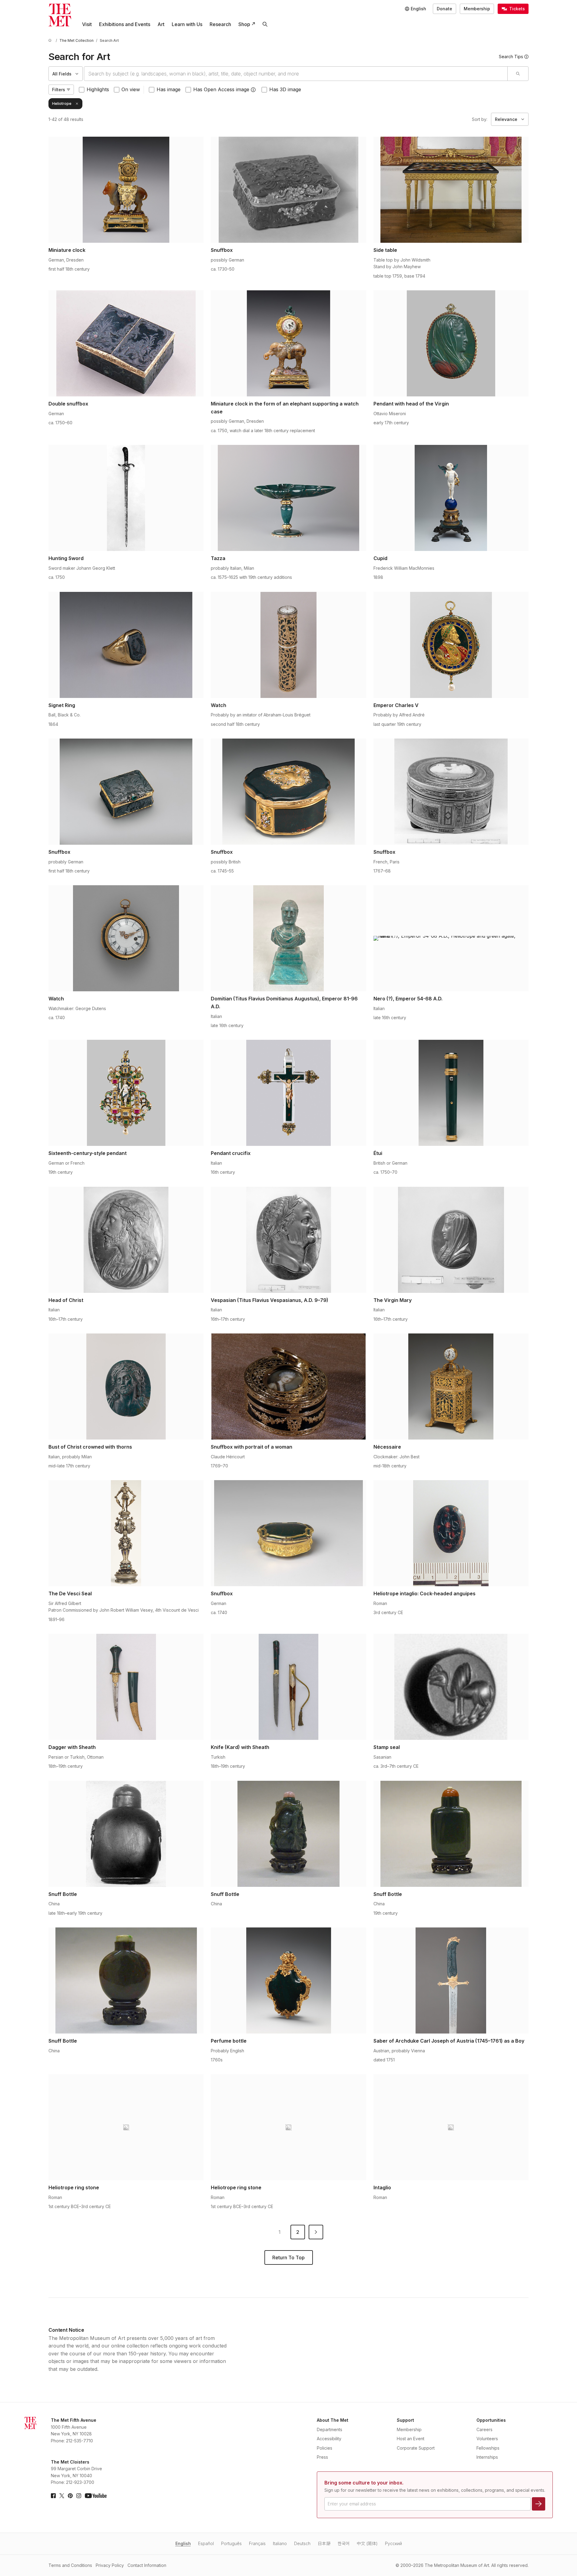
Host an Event (411, 2439)
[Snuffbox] (288, 190)
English (183, 2543)
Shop (244, 24)
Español (206, 2543)
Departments (330, 2429)
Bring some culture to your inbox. (364, 2483)
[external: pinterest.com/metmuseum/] (70, 2496)
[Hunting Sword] (126, 498)
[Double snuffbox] (126, 343)
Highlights (98, 89)
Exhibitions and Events (125, 24)
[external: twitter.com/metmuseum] (62, 2496)
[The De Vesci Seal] (126, 1533)
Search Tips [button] (511, 57)
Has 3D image (285, 89)
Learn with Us (187, 24)
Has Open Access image (221, 89)
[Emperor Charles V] (451, 645)
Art (161, 24)
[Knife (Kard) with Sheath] (288, 1687)
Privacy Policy (110, 2565)
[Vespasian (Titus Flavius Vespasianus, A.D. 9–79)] (288, 1240)
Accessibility (329, 2439)
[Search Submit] (518, 74)
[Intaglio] (451, 2127)
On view (131, 89)
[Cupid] (451, 498)
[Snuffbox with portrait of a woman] (288, 1386)
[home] (51, 40)
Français (257, 2543)
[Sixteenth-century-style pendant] (126, 1093)
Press (322, 2457)
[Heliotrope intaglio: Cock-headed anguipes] (451, 1533)
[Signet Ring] (126, 645)
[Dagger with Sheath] (126, 1687)
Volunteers (487, 2439)
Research (220, 24)
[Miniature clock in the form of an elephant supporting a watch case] (288, 343)
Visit (87, 24)
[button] (253, 90)
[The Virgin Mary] (451, 1240)
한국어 (344, 2543)
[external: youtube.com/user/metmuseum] (96, 2496)
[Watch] (288, 645)
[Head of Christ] (126, 1240)
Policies (325, 2448)
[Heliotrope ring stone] (126, 2127)
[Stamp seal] (451, 1687)
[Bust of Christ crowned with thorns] (126, 1386)
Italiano (280, 2543)
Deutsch (302, 2543)
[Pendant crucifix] (288, 1093)
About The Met (333, 2420)
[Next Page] (316, 2232)
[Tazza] (288, 498)
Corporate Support (416, 2448)
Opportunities (491, 2420)
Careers (484, 2429)
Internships (487, 2457)
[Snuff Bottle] (126, 1834)
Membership (477, 9)
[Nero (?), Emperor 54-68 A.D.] (451, 938)
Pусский (393, 2543)
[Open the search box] (265, 24)
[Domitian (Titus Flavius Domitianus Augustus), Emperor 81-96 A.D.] (288, 938)
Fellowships (488, 2448)
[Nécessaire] (451, 1386)
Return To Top (288, 2257)
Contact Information (147, 2565)
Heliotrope (62, 103)
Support (405, 2420)
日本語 (324, 2543)
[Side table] (451, 190)
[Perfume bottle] (288, 1980)
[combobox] (296, 74)
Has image (169, 89)
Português (231, 2543)
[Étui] (451, 1093)
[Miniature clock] (126, 190)
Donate (444, 9)
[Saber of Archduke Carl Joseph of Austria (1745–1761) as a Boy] (451, 1980)
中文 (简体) (367, 2543)
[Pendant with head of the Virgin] (451, 343)
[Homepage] (60, 15)
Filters (59, 90)
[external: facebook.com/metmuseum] (53, 2496)
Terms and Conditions (70, 2565)
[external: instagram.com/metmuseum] (79, 2496)
